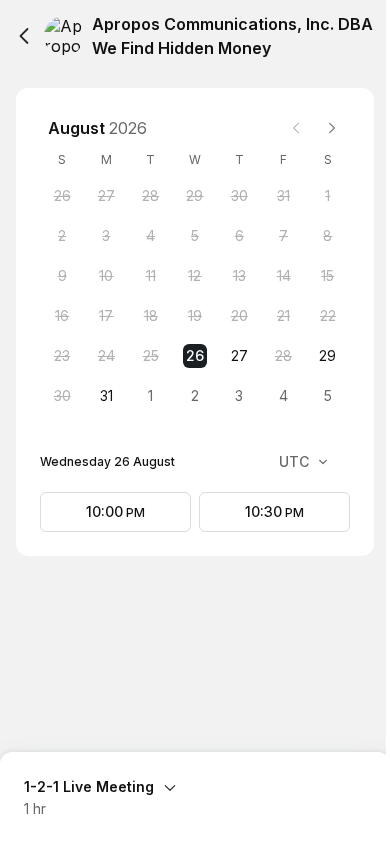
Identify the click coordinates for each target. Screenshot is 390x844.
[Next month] (332, 128)
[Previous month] (296, 128)
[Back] (24, 36)
